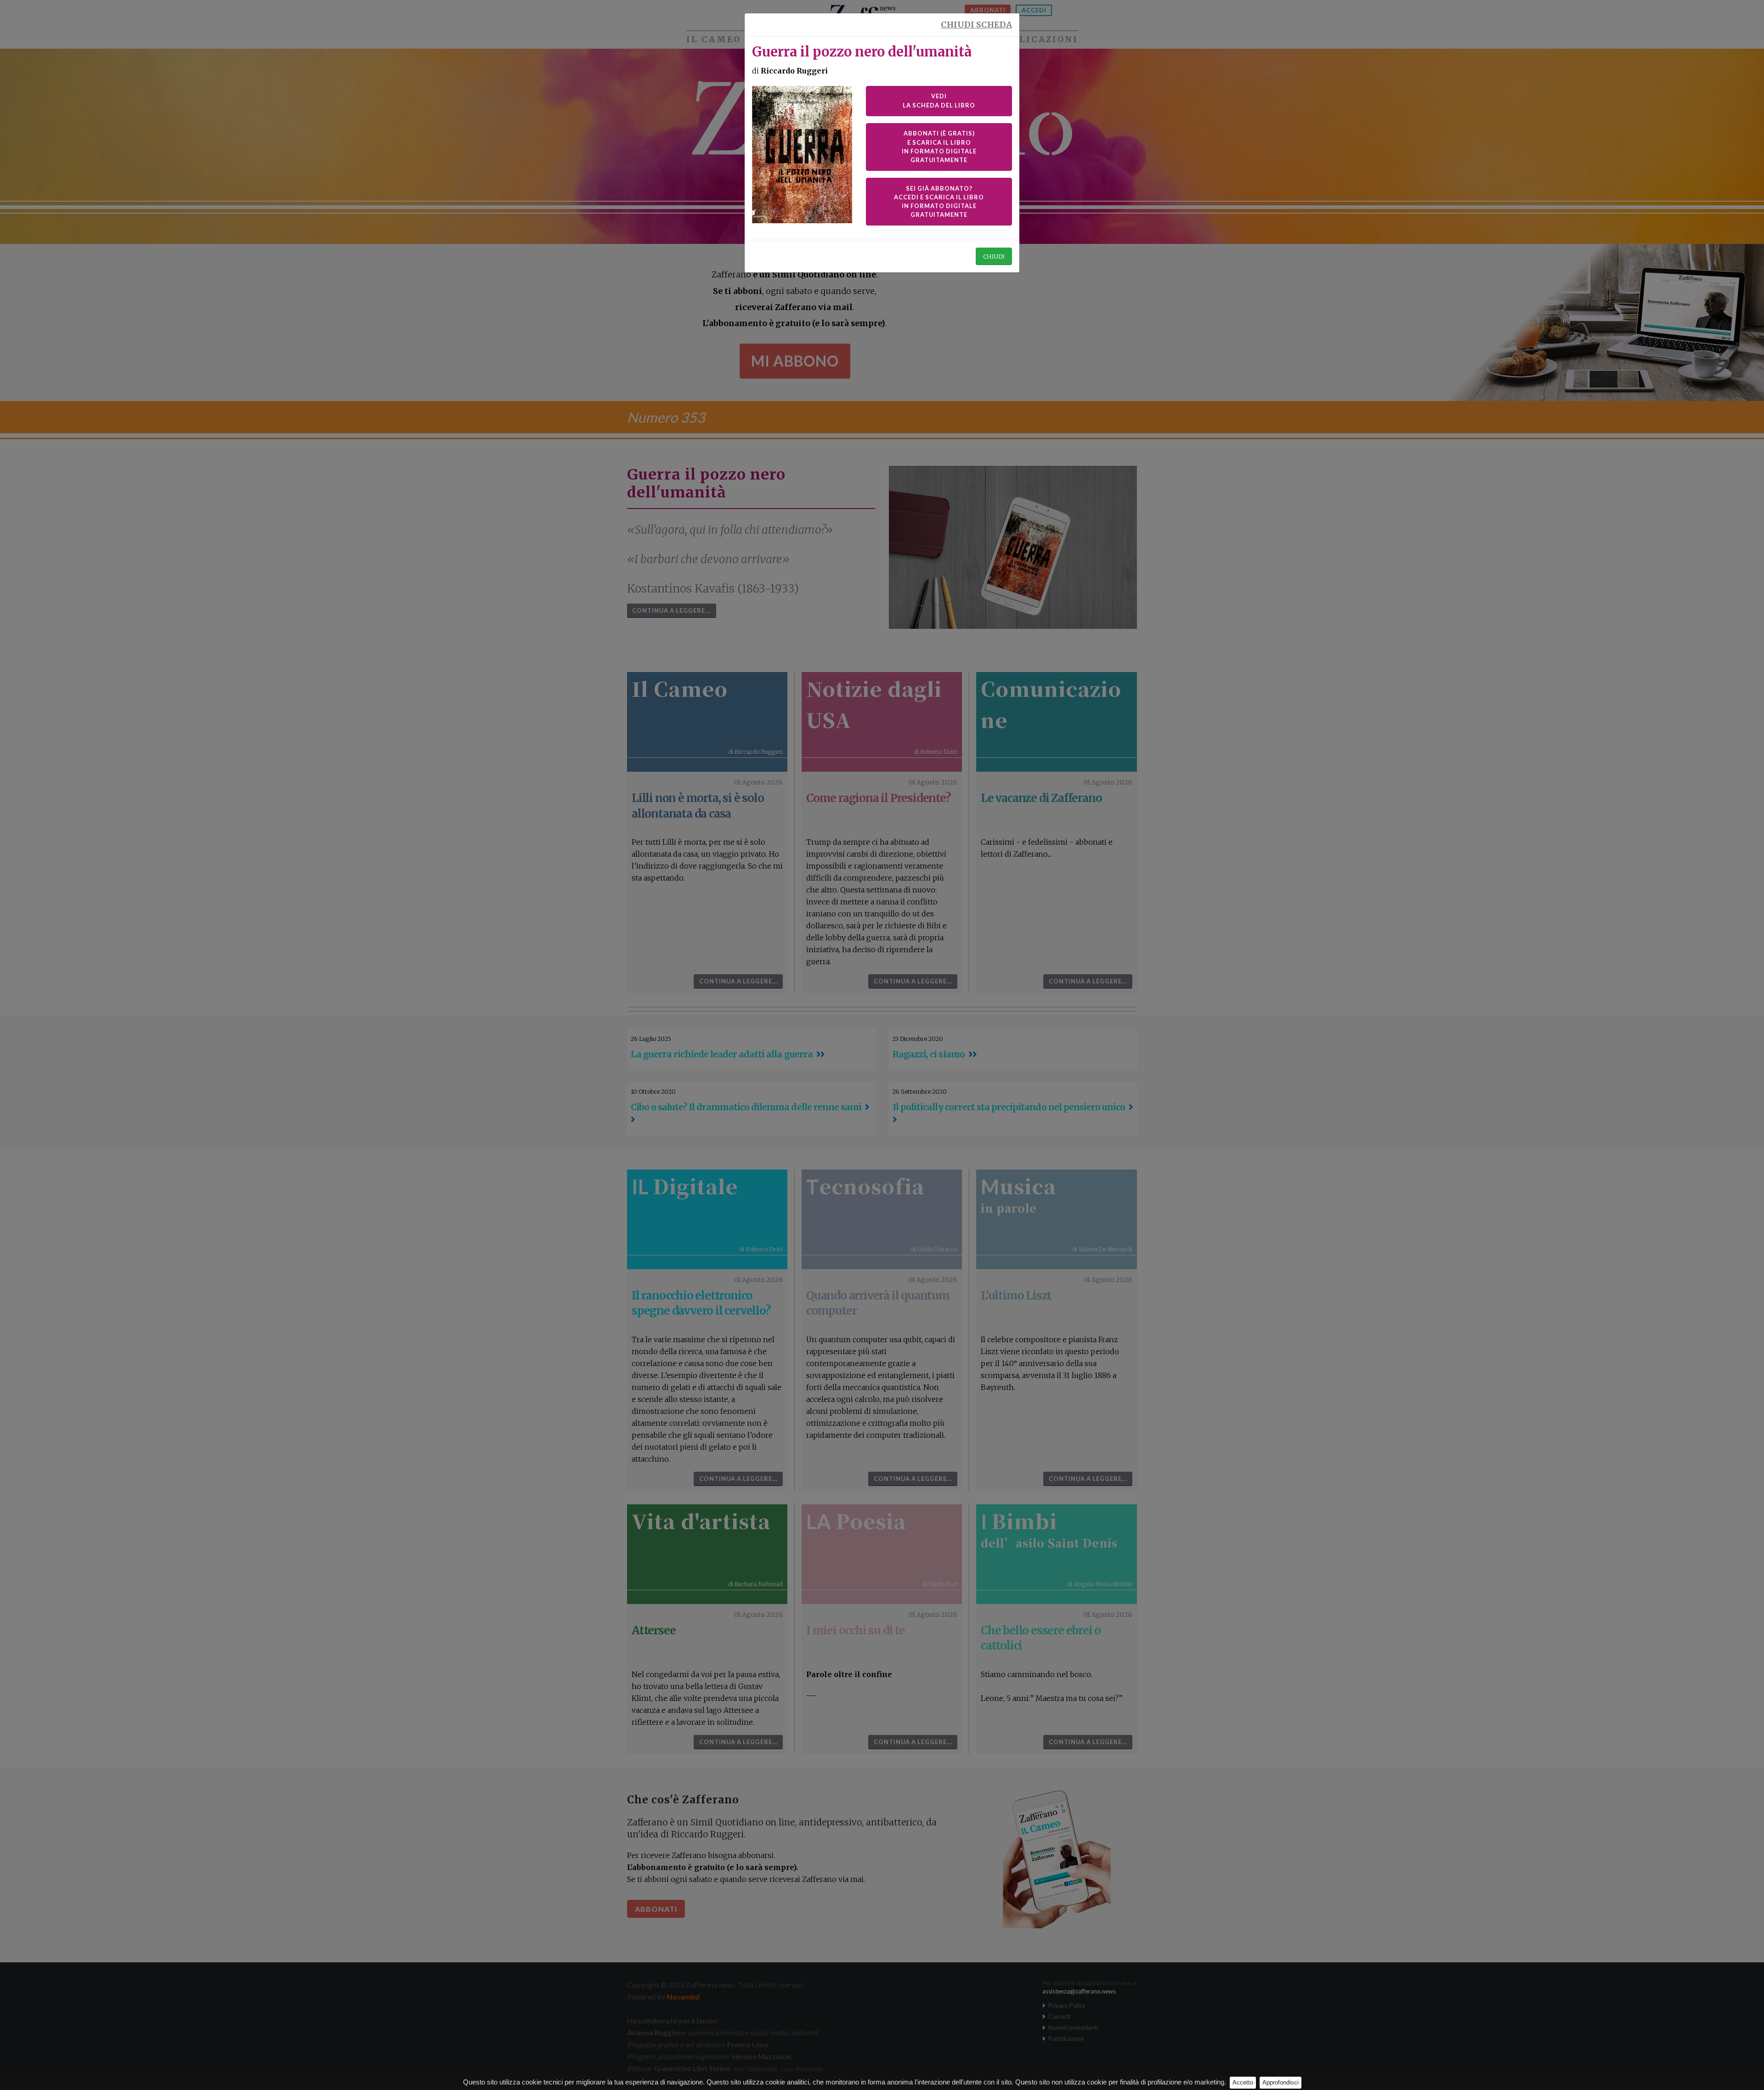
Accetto (1243, 2082)
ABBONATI (988, 10)
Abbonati (656, 1909)
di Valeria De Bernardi (1102, 1249)
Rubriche (813, 40)
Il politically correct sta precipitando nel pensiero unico (1009, 1107)
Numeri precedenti (1072, 2028)
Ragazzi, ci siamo (929, 1054)
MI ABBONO (795, 361)
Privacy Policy (1066, 2005)
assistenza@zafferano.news (1079, 1991)
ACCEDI (1034, 10)
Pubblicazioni (1035, 40)
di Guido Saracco (934, 1249)
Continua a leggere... (671, 610)
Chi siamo (916, 40)
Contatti (1059, 2017)
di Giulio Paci (940, 1584)
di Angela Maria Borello (1100, 1584)
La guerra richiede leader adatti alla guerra (722, 1054)
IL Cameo (714, 40)
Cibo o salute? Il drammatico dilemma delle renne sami (746, 1107)
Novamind (683, 1997)
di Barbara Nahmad (755, 1584)
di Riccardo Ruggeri (755, 751)
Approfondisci (1281, 2082)
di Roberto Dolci (936, 751)
